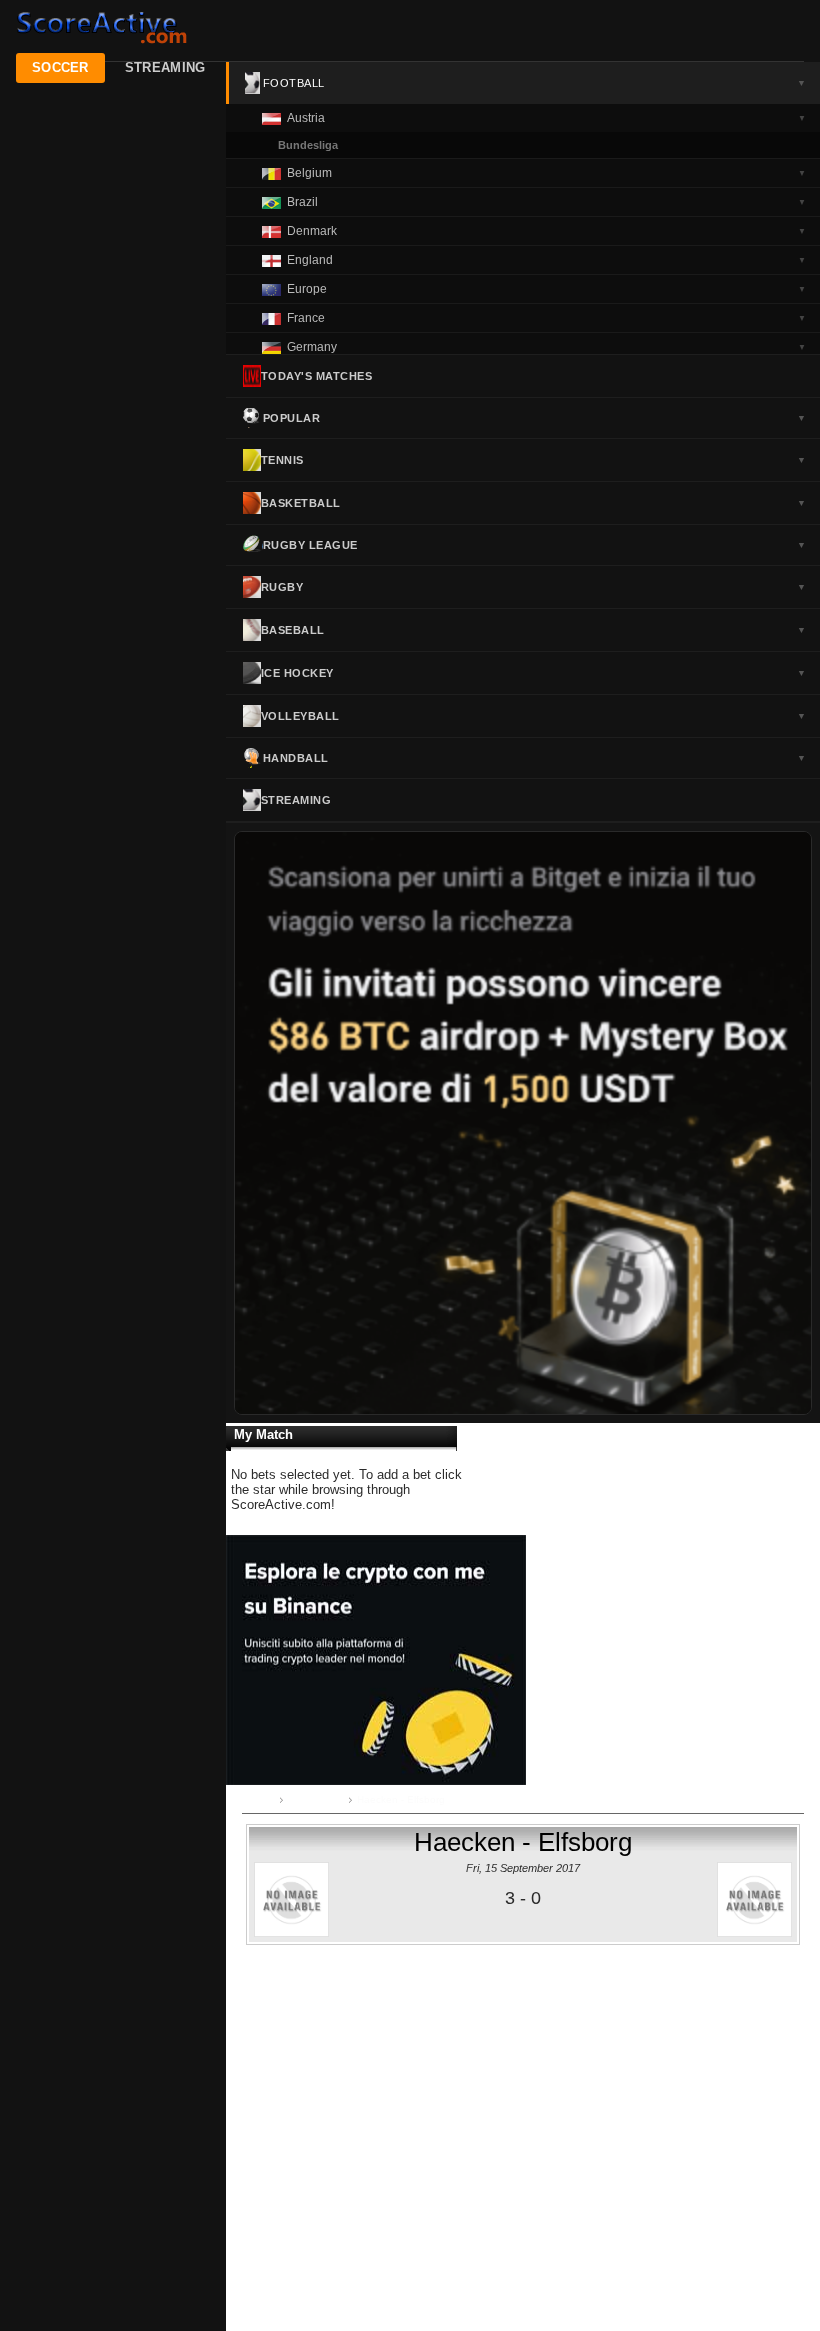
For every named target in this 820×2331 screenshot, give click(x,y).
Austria (546, 118)
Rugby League (534, 545)
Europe (546, 289)
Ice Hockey (533, 673)
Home (260, 1799)
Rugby (533, 587)
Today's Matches (317, 376)
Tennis (533, 460)
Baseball (533, 630)
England (546, 260)
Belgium (546, 173)
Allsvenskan (315, 1799)
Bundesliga (308, 145)
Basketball (533, 503)
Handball (534, 758)
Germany (546, 347)
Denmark (546, 231)
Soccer (60, 67)
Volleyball (533, 716)
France (546, 318)
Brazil (546, 202)
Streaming (165, 67)
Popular (534, 418)
